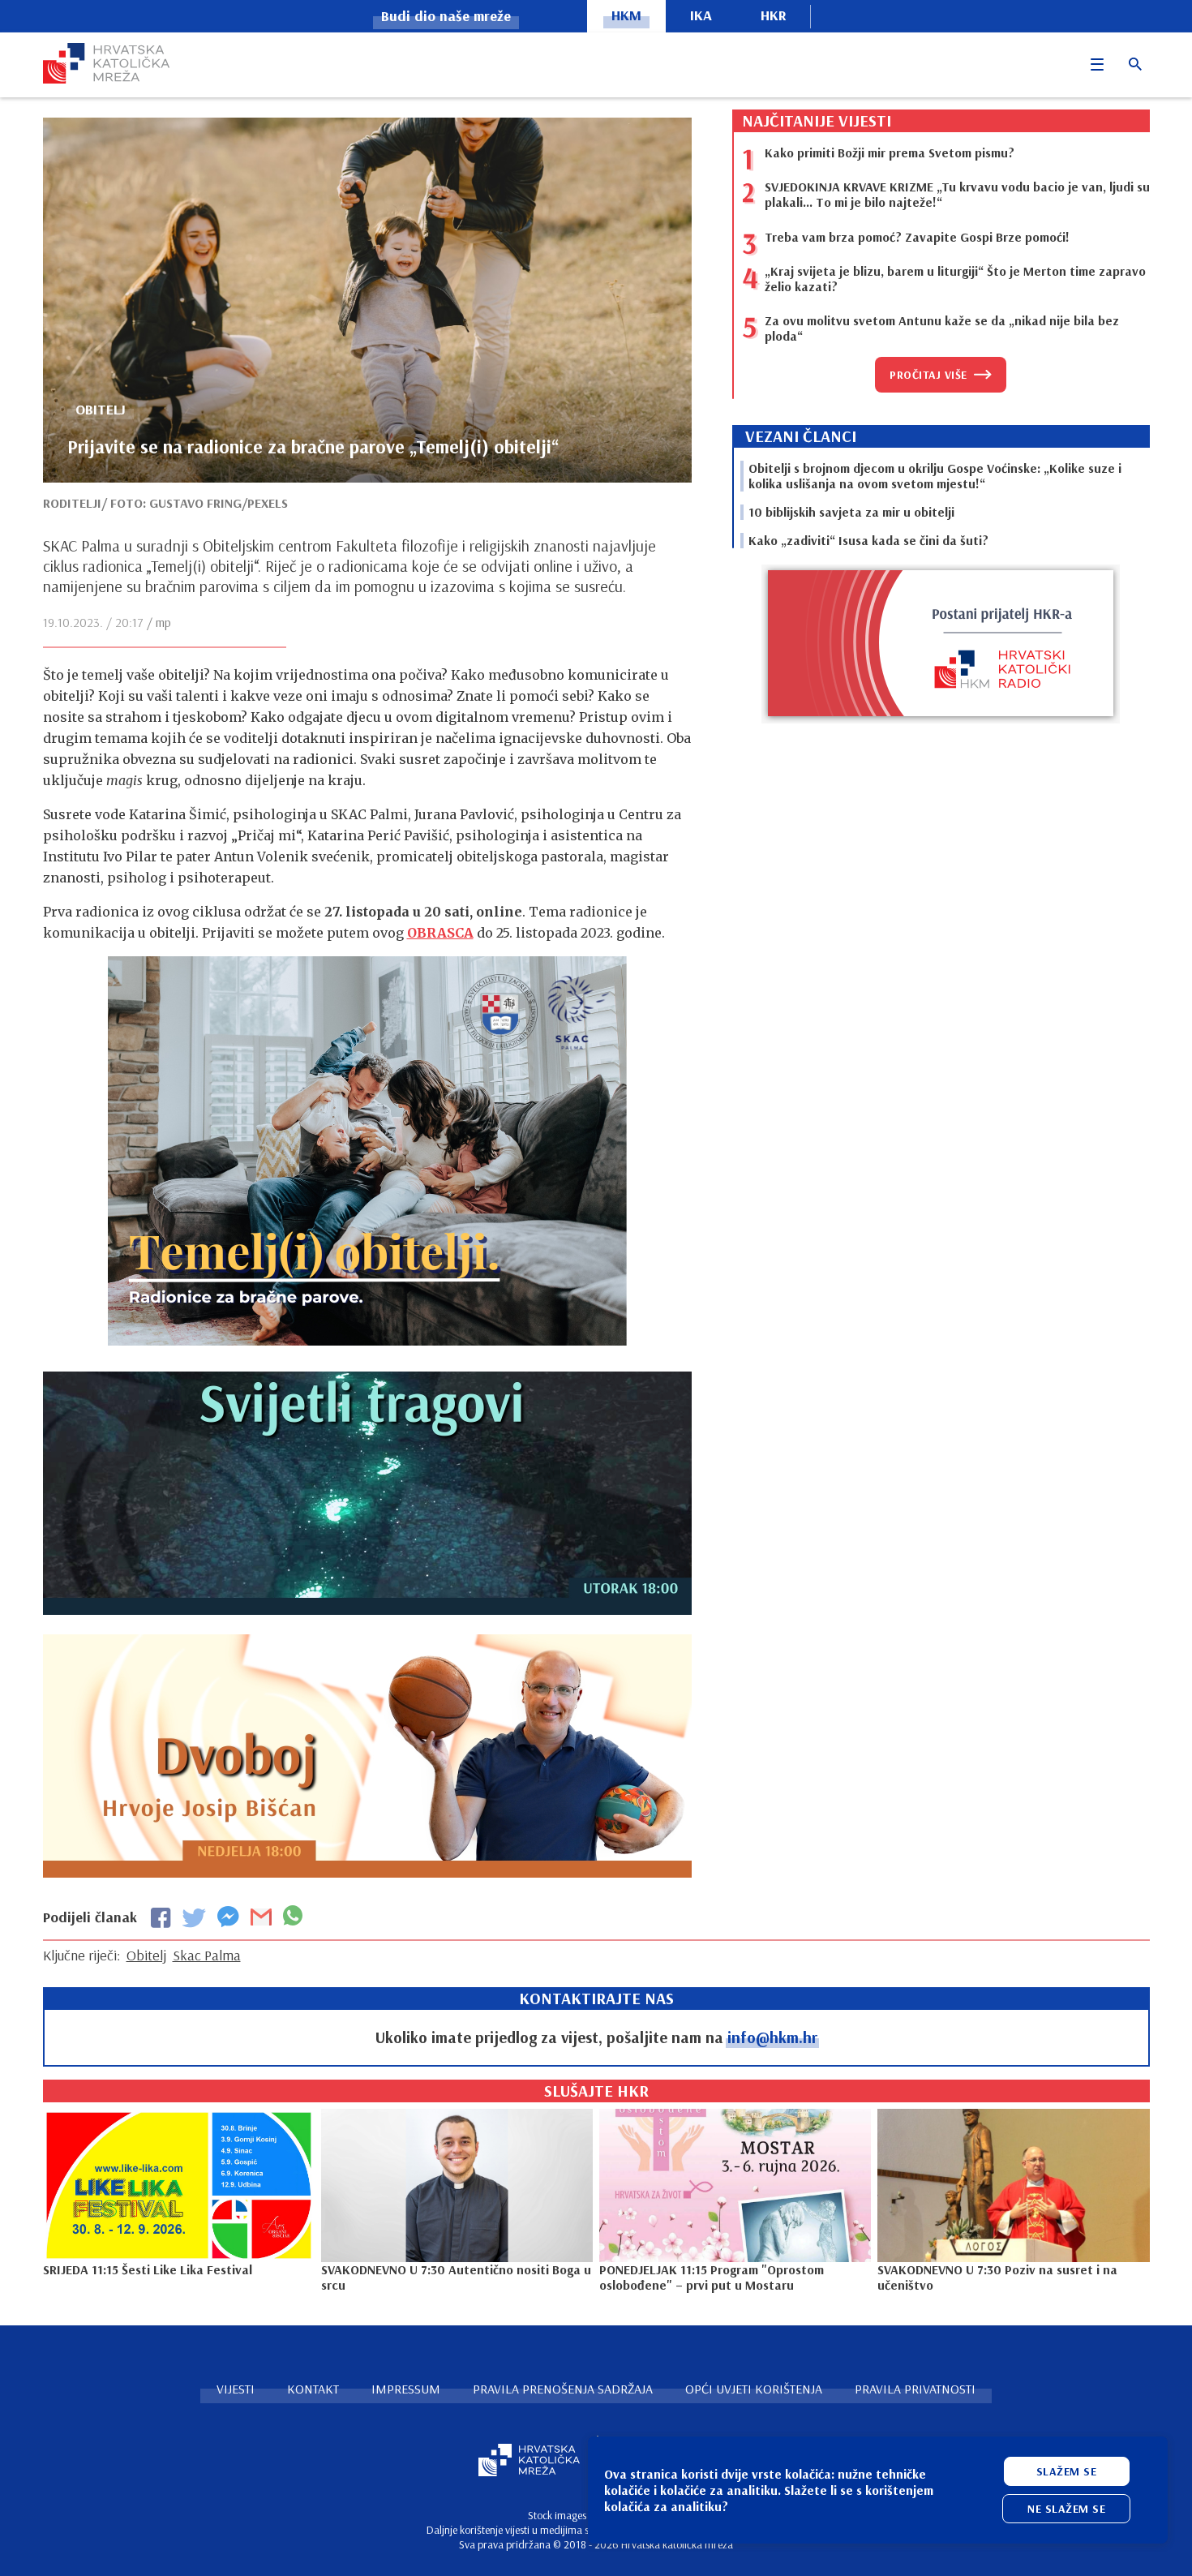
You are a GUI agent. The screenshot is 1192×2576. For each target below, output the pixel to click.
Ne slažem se (1066, 2509)
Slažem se (1067, 2471)
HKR (774, 15)
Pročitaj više (928, 375)
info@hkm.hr (772, 2037)
